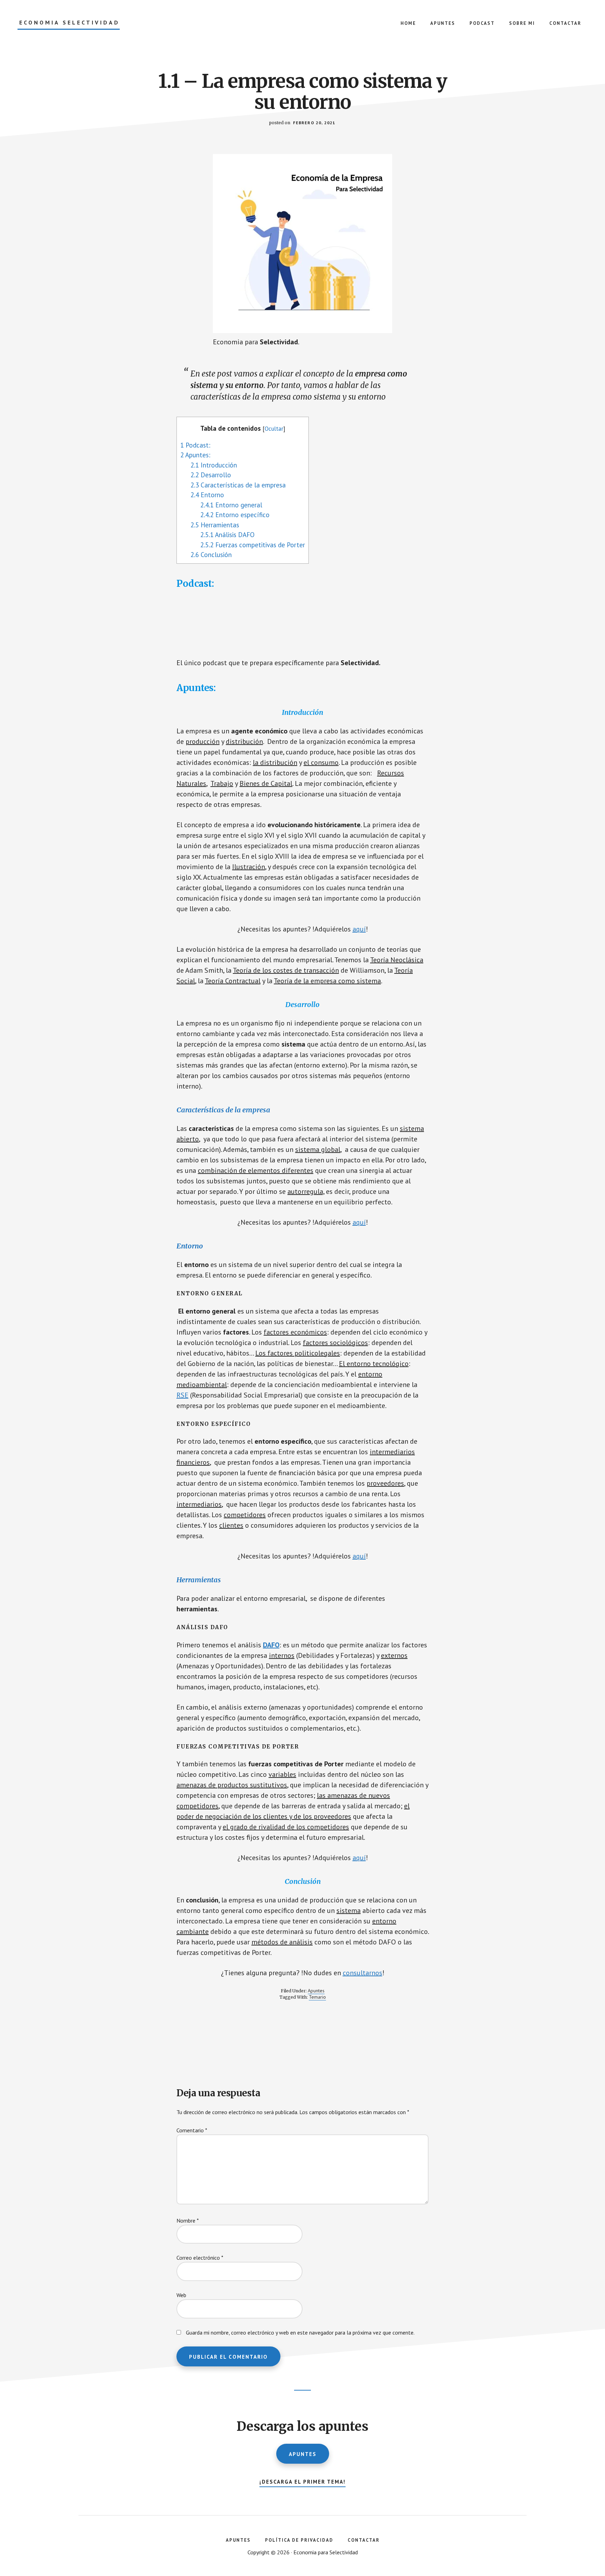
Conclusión (211, 555)
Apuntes (316, 1991)
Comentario (192, 2130)
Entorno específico (235, 515)
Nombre (188, 2220)
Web (181, 2295)
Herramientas (215, 525)
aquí (359, 929)
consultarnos (363, 1973)
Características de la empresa (238, 485)
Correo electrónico (200, 2258)
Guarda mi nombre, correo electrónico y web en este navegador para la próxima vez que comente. (300, 2332)
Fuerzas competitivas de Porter (253, 545)
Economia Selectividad (69, 23)
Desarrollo (211, 475)
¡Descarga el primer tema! (302, 2482)
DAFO (271, 1645)
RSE (182, 1395)
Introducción (214, 465)
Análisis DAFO (227, 535)
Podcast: (195, 445)
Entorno (207, 495)
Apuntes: (195, 455)
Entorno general (231, 505)
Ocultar (274, 429)
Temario (317, 1997)
